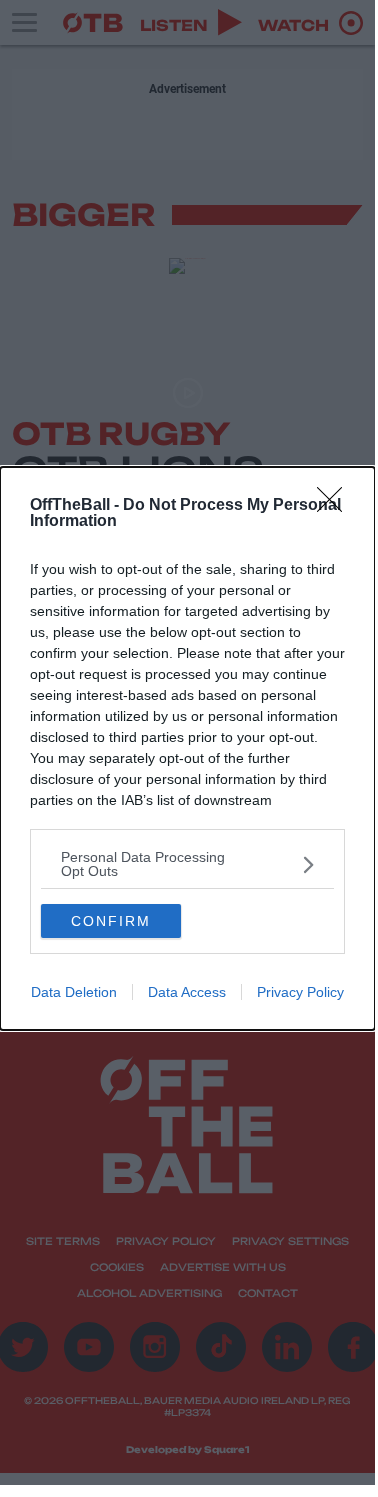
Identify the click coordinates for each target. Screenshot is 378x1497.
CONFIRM (111, 921)
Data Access (187, 992)
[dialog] (187, 748)
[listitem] (187, 864)
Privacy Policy (300, 992)
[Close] (336, 506)
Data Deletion (74, 992)
